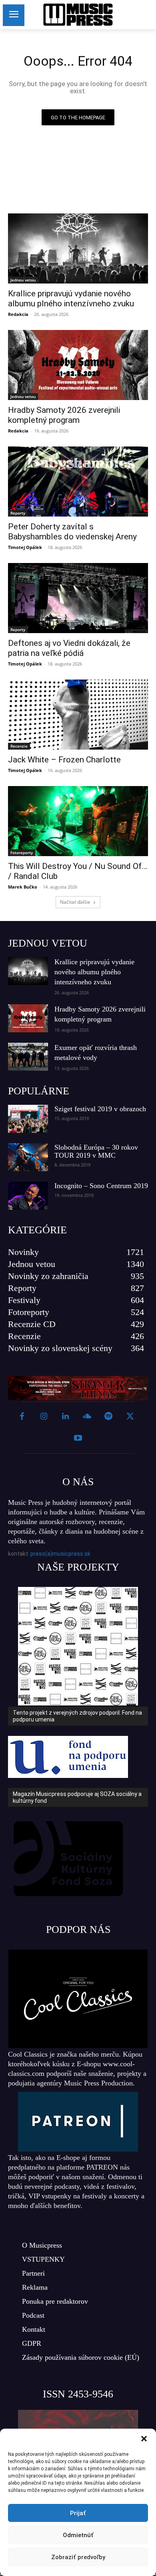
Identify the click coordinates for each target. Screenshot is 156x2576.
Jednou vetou (23, 280)
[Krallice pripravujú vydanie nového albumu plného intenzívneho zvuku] (78, 248)
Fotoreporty (22, 853)
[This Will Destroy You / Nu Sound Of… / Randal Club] (78, 821)
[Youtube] (78, 1438)
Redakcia (18, 314)
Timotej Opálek (25, 547)
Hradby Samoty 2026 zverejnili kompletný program (64, 415)
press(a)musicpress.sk (60, 1554)
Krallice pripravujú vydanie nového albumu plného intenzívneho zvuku (71, 299)
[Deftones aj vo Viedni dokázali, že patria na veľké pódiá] (78, 598)
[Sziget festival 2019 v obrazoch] (28, 1119)
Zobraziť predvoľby (78, 2557)
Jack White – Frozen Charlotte (64, 760)
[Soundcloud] (87, 1417)
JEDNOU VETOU (48, 943)
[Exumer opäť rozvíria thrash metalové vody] (28, 1057)
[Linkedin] (65, 1417)
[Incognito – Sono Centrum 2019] (28, 1196)
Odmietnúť (78, 2535)
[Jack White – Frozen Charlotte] (78, 715)
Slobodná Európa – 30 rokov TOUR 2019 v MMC (96, 1151)
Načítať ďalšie (75, 902)
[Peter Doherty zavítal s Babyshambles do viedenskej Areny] (78, 482)
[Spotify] (108, 1417)
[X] (130, 1417)
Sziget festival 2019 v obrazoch (100, 1109)
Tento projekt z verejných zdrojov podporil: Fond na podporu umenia (77, 1716)
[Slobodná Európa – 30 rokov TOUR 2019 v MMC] (28, 1157)
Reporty (18, 513)
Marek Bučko (23, 887)
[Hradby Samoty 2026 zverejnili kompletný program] (78, 365)
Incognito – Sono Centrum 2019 (101, 1186)
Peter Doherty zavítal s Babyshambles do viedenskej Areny (72, 532)
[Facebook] (22, 1417)
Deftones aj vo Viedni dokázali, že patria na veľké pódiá (69, 648)
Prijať (78, 2513)
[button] (144, 2439)
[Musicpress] (78, 15)
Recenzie (19, 746)
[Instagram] (44, 1417)
